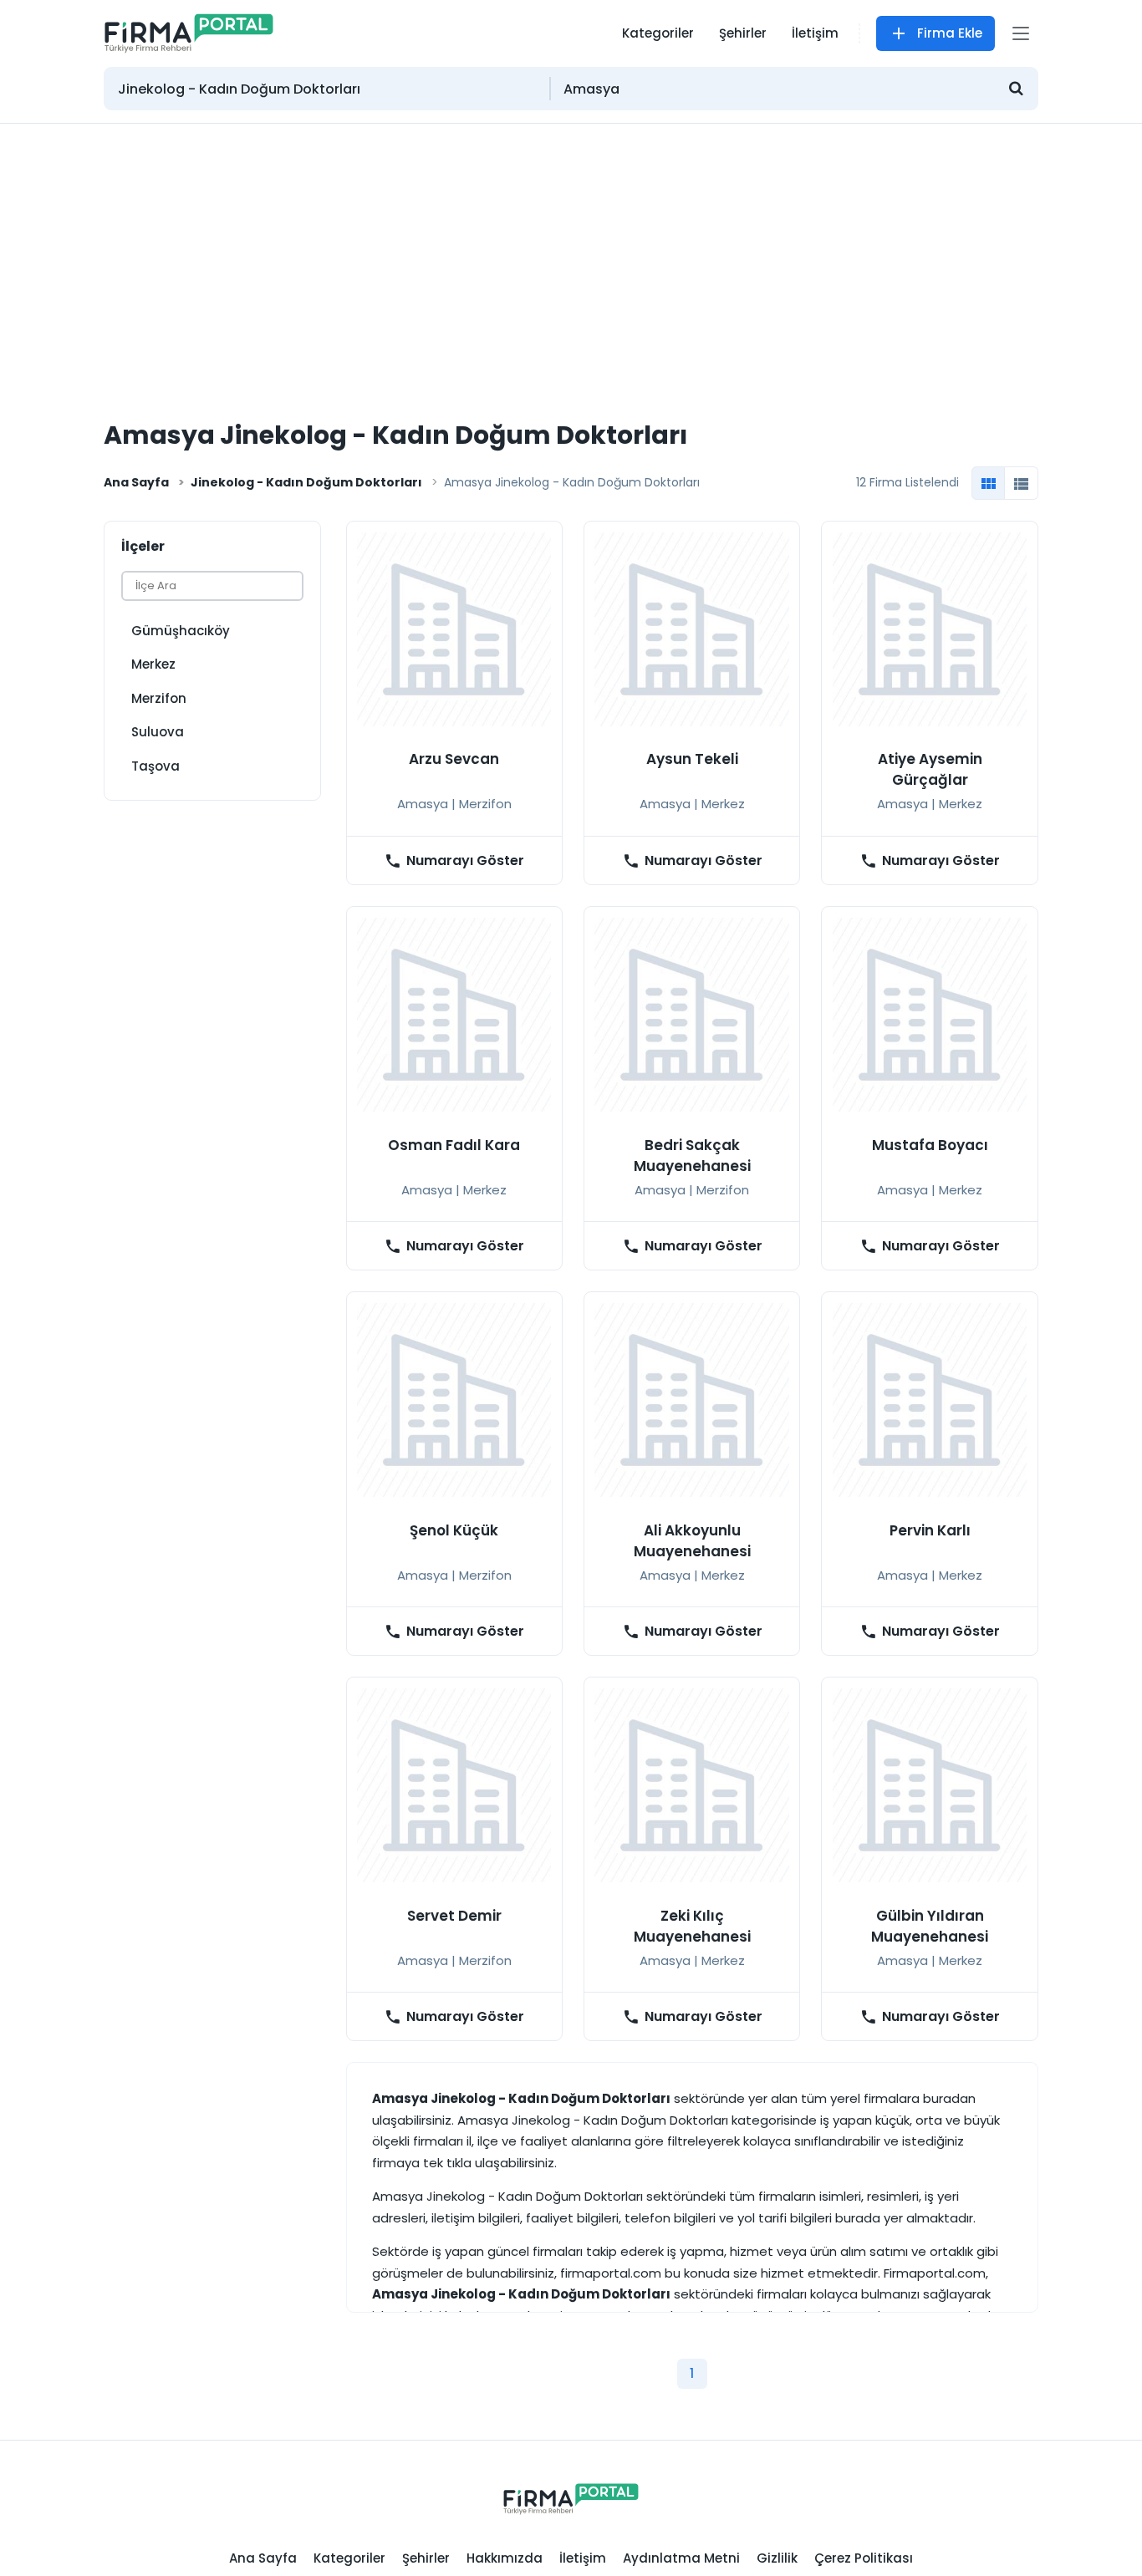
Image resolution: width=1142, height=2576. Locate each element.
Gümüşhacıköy (181, 631)
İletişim (815, 33)
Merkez (153, 664)
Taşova (155, 766)
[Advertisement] (571, 249)
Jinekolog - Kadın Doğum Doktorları (306, 482)
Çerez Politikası (864, 2558)
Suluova (158, 732)
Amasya (423, 804)
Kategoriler (658, 33)
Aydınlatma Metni (681, 2558)
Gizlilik (777, 2558)
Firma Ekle (950, 33)
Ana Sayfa (136, 482)
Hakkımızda (505, 2558)
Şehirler (743, 33)
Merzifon (159, 698)
